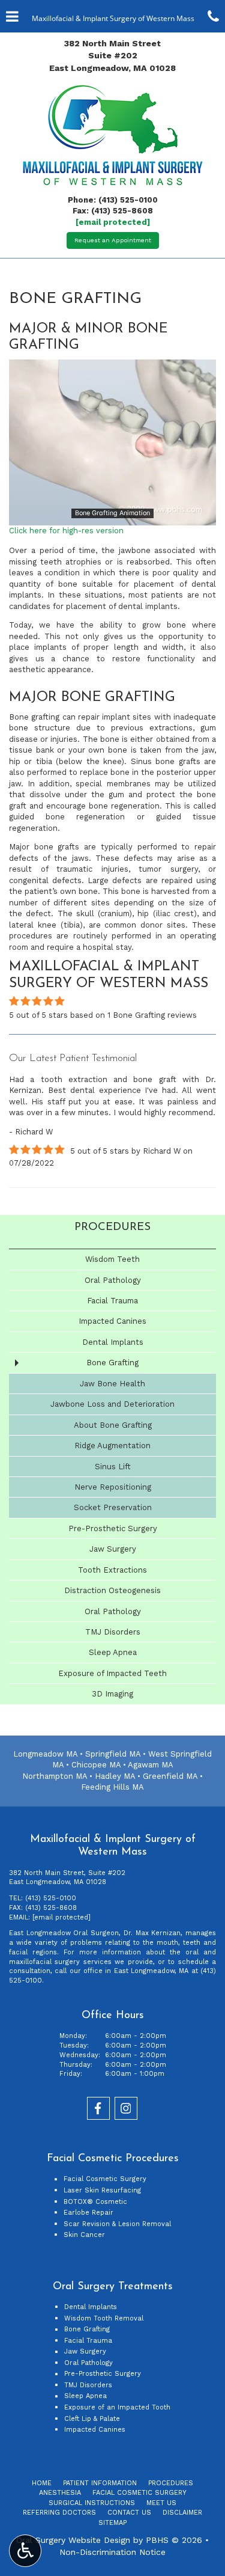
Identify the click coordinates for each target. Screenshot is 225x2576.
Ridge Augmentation (112, 1446)
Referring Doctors (59, 2513)
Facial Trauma (112, 1301)
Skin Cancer (84, 2235)
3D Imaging (112, 1694)
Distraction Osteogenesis (112, 1590)
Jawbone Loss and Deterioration (112, 1404)
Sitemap (112, 2523)
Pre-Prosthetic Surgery (113, 1528)
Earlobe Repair (88, 2213)
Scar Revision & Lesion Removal (117, 2224)
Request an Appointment (113, 240)
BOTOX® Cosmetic (95, 2202)
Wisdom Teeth (112, 1259)
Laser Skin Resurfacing (102, 2190)
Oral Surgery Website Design (73, 2540)
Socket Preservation (113, 1507)
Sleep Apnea (113, 1652)
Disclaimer (182, 2513)
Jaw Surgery (113, 1549)
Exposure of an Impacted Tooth (117, 2407)
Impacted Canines (112, 1321)
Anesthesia (60, 2493)
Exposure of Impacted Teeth (112, 1673)
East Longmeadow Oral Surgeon (64, 1933)
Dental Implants (113, 1342)
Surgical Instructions (92, 2503)
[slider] (112, 516)
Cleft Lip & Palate (92, 2419)
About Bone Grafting (113, 1425)
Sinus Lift (113, 1467)
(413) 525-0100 (128, 200)
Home (42, 2483)
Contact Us (129, 2513)
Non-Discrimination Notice (112, 2552)
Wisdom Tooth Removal (104, 2318)
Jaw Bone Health (112, 1384)
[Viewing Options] (25, 2551)
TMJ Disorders (113, 1632)
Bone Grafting (112, 1363)
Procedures (112, 1227)
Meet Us (161, 2503)
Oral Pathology (113, 1280)
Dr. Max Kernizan (152, 1933)
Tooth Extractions (112, 1570)
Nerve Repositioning (113, 1487)
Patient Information (100, 2483)
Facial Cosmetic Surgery (105, 2179)
